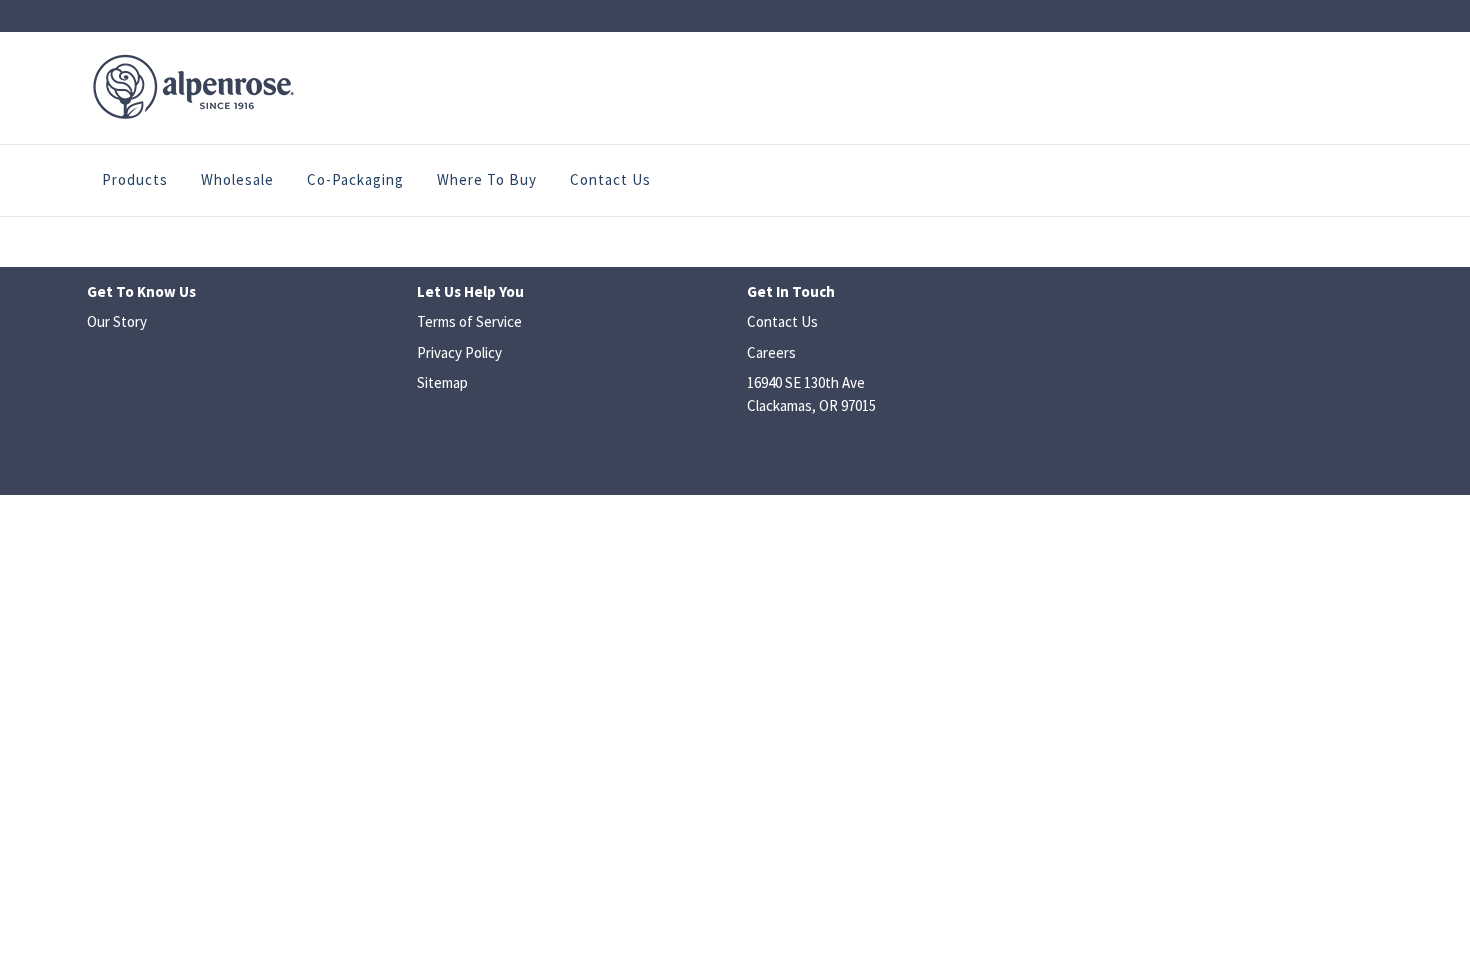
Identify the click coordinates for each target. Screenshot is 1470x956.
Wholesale (237, 179)
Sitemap (442, 382)
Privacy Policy (459, 352)
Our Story (117, 321)
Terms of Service (469, 321)
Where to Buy (487, 179)
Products (135, 179)
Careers (771, 352)
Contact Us (610, 179)
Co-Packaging (355, 179)
